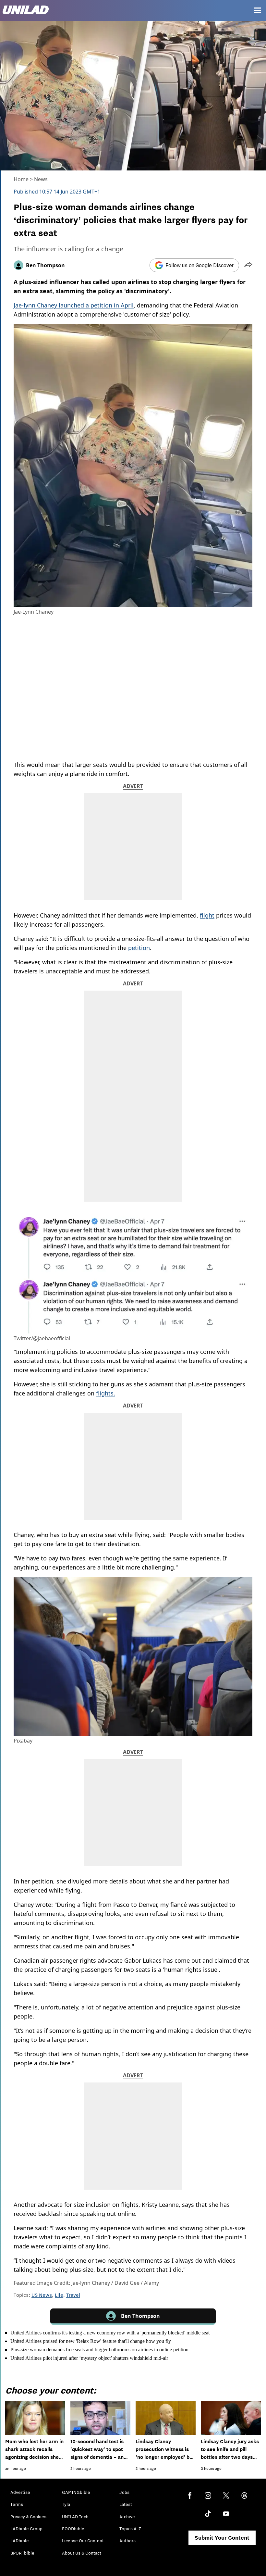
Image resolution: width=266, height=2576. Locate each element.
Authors (127, 2541)
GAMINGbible (76, 2492)
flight (207, 915)
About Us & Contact (82, 2553)
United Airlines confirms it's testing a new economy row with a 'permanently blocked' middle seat (110, 2333)
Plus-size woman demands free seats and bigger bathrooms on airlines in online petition (99, 2350)
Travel (73, 2295)
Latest (126, 2504)
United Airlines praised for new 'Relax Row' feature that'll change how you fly (91, 2341)
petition (139, 948)
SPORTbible (22, 2553)
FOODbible (73, 2529)
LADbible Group (26, 2529)
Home (21, 179)
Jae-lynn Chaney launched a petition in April (74, 305)
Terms (17, 2504)
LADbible (20, 2541)
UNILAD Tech (75, 2517)
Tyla (66, 2504)
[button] (248, 265)
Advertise (20, 2492)
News (41, 179)
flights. (106, 1393)
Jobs (124, 2492)
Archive (127, 2517)
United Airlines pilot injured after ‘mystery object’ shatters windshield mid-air (89, 2358)
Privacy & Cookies (28, 2517)
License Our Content (83, 2541)
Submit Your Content (222, 2538)
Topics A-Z (130, 2529)
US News (42, 2295)
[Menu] (258, 10)
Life (59, 2295)
